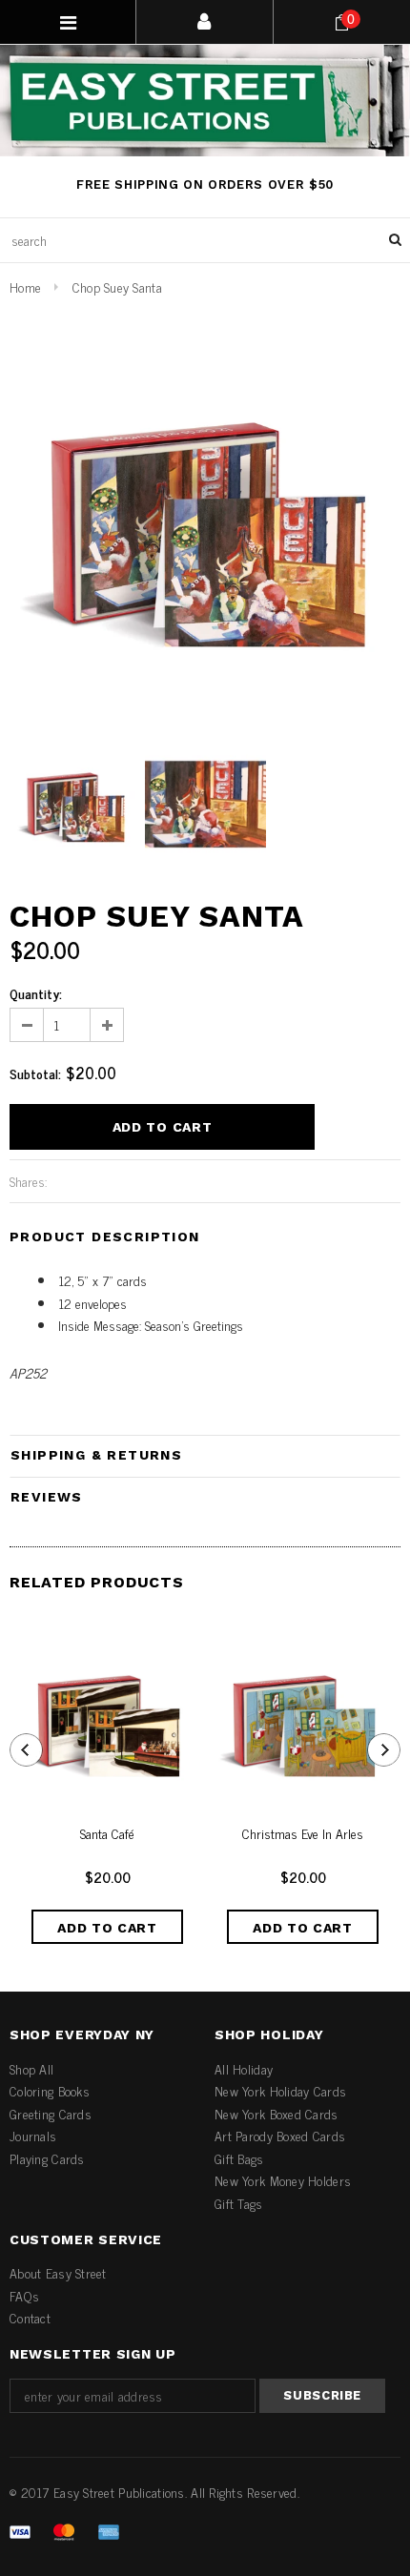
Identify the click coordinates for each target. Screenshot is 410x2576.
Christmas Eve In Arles (303, 1834)
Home (25, 286)
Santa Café (107, 1834)
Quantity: (36, 993)
